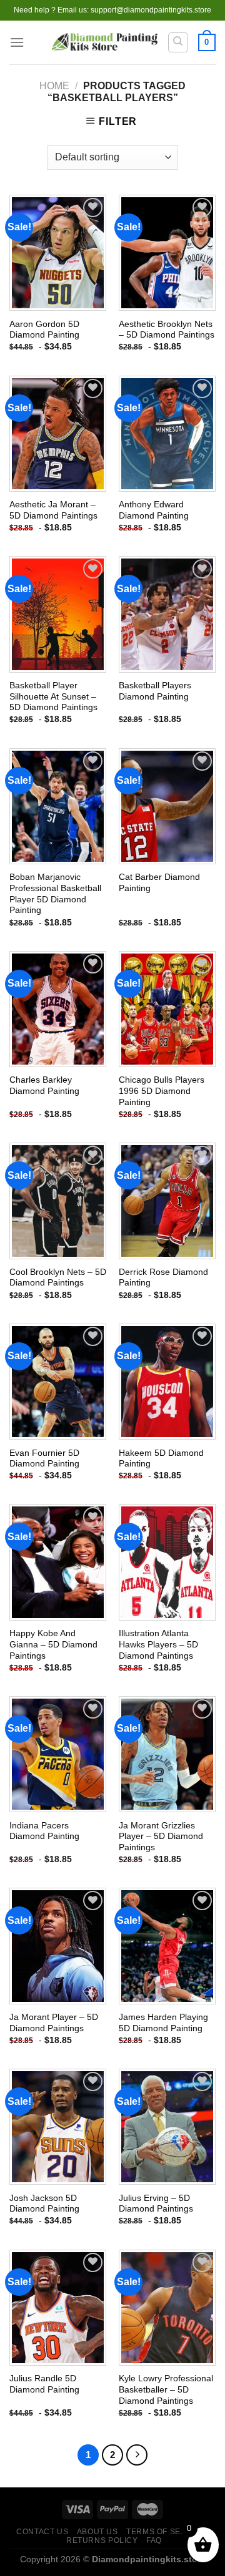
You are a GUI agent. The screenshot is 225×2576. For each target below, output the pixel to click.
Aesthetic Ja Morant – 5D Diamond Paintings (53, 510)
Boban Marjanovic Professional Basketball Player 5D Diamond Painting (55, 894)
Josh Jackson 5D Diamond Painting (44, 2204)
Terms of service (166, 2532)
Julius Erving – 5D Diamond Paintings (156, 2204)
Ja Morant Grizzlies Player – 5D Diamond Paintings (161, 1837)
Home (54, 86)
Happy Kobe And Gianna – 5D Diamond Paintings (53, 1644)
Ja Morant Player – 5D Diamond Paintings (54, 2023)
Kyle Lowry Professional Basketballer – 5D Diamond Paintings (166, 2389)
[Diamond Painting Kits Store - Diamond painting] (105, 43)
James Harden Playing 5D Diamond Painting (163, 2023)
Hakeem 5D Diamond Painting (161, 1459)
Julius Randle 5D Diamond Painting (44, 2384)
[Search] (178, 42)
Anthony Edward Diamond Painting (154, 510)
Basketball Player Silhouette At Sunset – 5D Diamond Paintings (53, 696)
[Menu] (17, 42)
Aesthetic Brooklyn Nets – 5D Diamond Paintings (167, 330)
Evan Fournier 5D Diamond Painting (44, 1459)
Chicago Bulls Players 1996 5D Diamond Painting (162, 1091)
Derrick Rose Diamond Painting (163, 1278)
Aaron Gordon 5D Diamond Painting (44, 330)
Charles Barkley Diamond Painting (44, 1086)
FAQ (154, 2540)
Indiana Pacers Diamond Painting (44, 1831)
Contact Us (42, 2532)
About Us (97, 2532)
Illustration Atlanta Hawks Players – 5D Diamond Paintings (158, 1644)
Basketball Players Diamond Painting (155, 691)
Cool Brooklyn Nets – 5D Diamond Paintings (58, 1278)
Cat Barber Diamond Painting (159, 883)
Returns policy (102, 2540)
